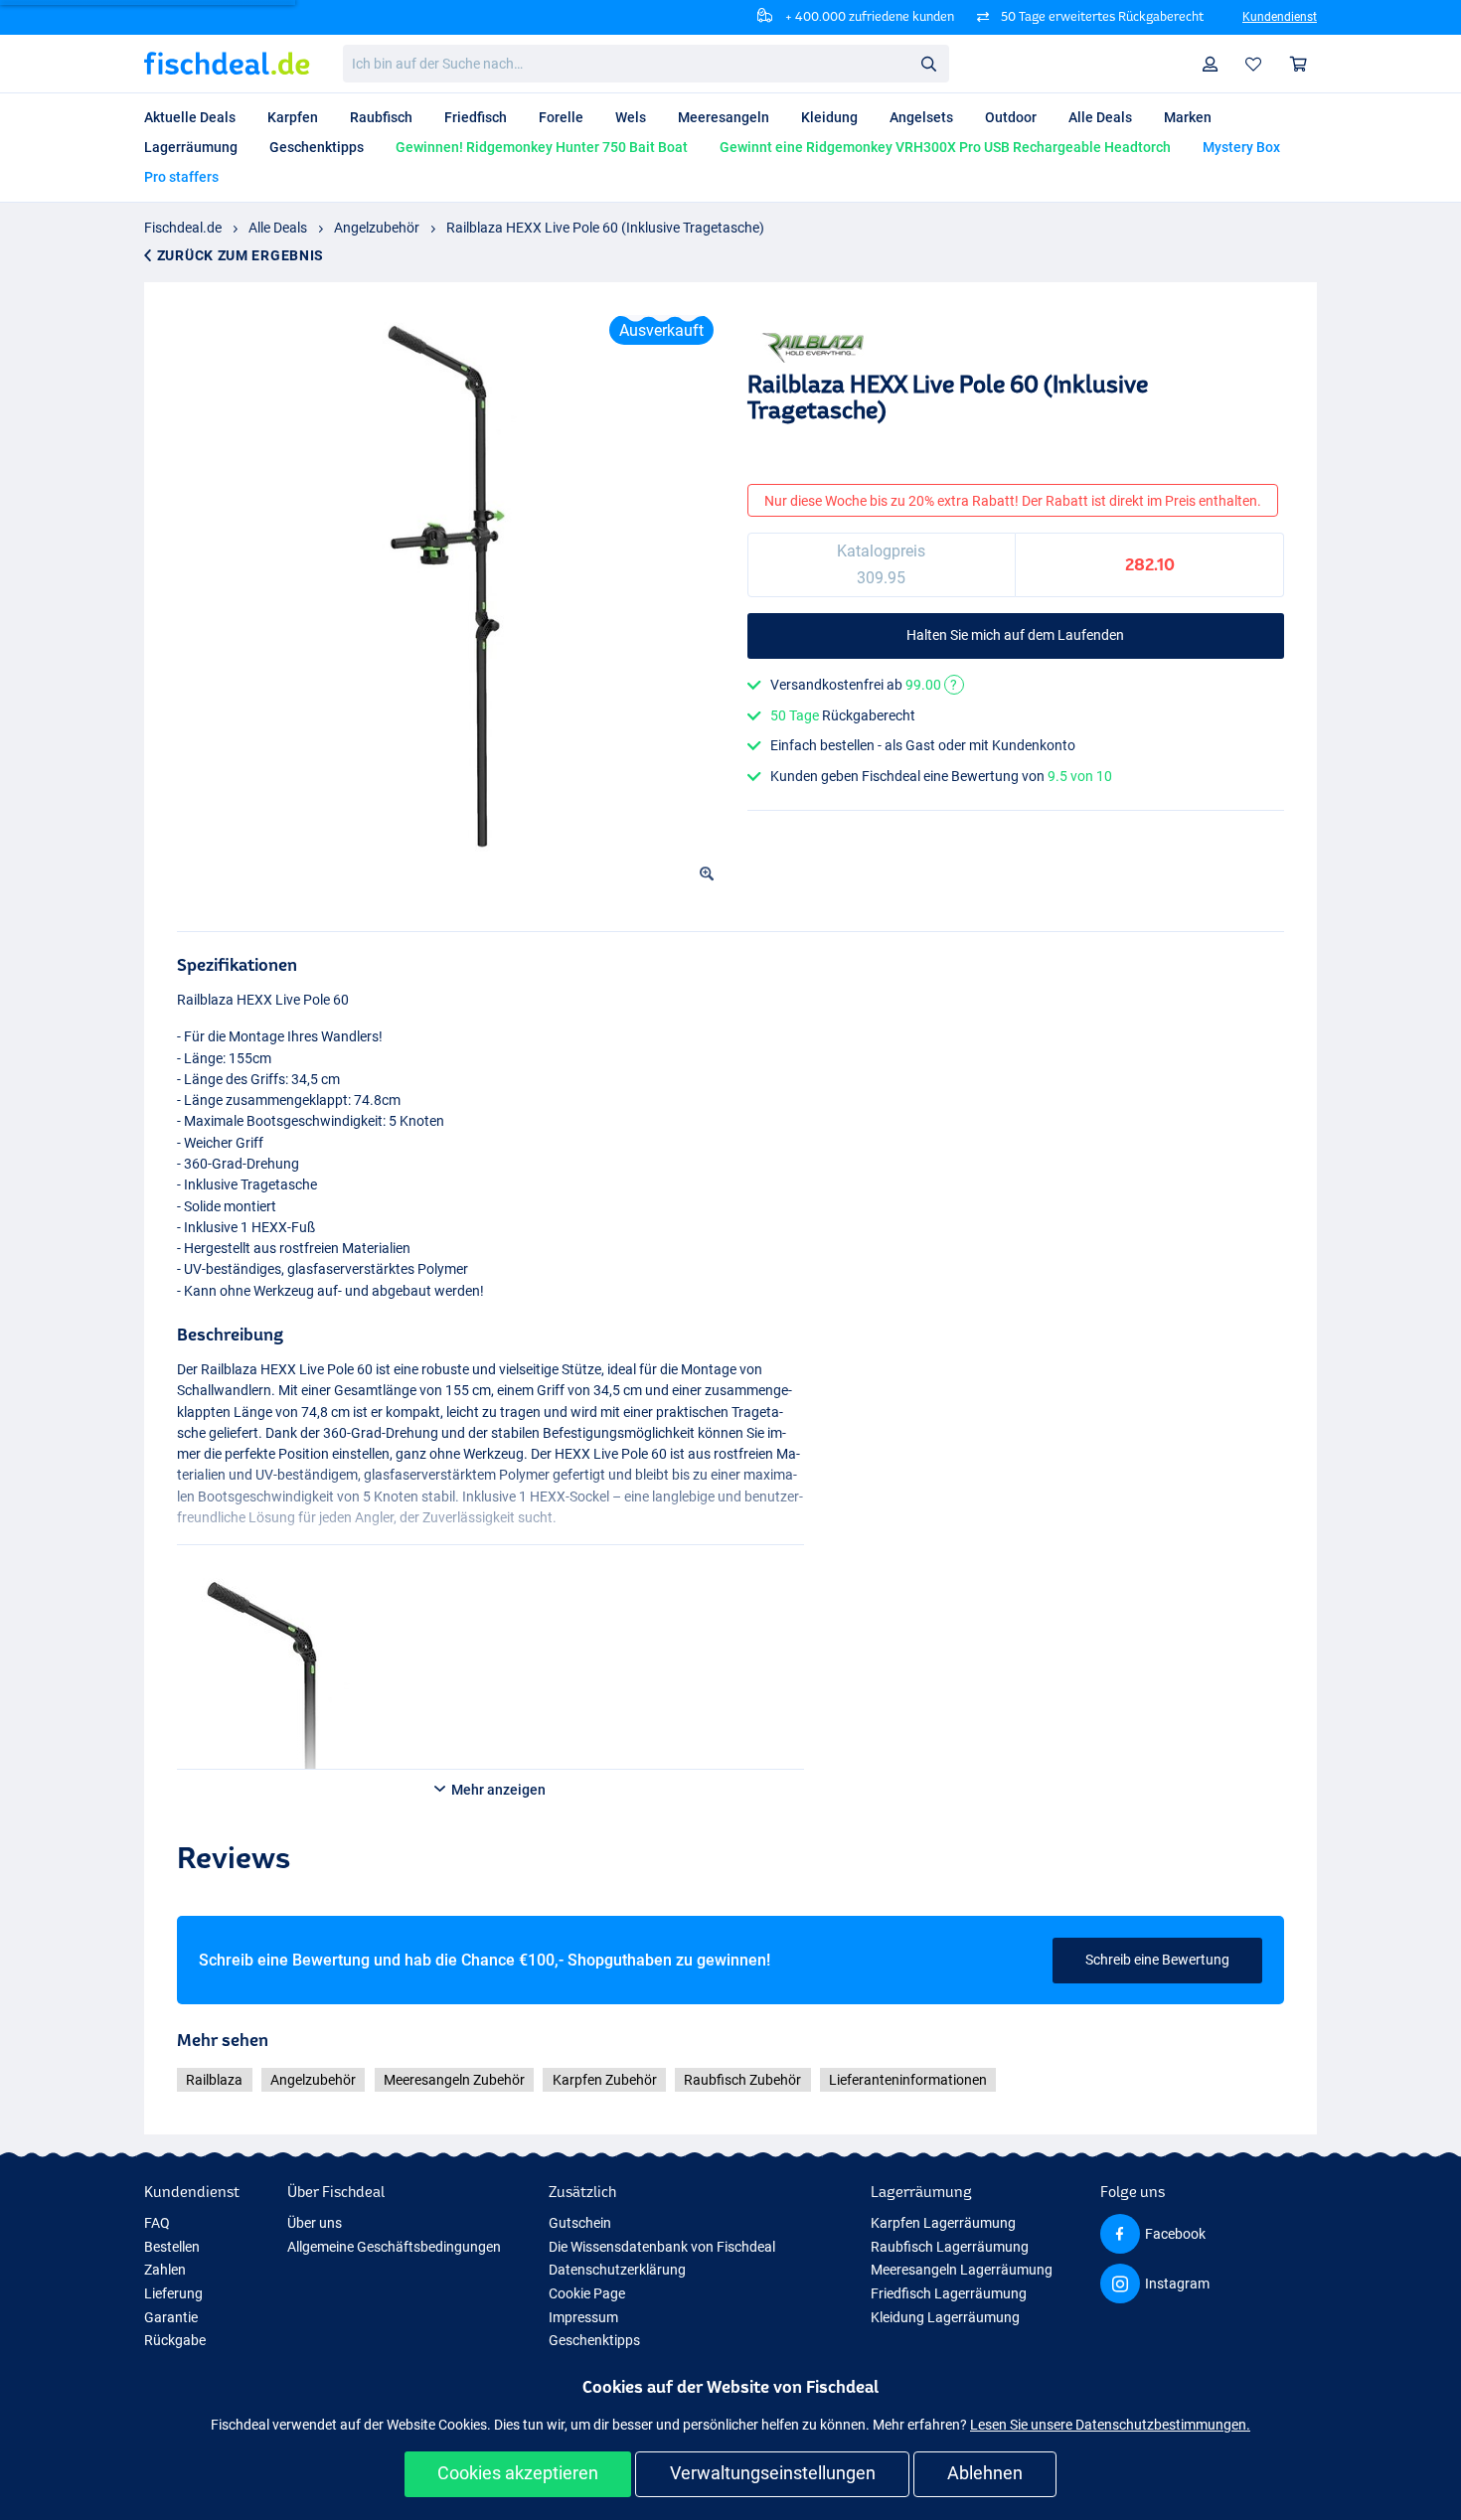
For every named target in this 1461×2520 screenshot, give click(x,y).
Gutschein (580, 2223)
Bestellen (172, 2247)
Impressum (583, 2317)
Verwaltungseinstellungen (773, 2473)
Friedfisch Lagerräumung (949, 2293)
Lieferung (173, 2293)
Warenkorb (1299, 64)
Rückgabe (175, 2340)
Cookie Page (587, 2293)
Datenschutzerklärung (617, 2270)
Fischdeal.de (183, 228)
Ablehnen (985, 2473)
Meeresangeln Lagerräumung (962, 2270)
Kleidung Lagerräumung (945, 2317)
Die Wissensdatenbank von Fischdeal (662, 2247)
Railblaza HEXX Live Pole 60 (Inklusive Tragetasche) (605, 228)
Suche (928, 63)
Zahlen (165, 2270)
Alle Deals (278, 228)
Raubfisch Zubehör (742, 2080)
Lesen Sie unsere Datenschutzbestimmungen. (1110, 2425)
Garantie (171, 2317)
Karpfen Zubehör (605, 2080)
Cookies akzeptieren (518, 2473)
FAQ (157, 2223)
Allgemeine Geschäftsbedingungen (394, 2247)
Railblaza (214, 2080)
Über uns (315, 2223)
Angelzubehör (377, 228)
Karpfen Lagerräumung (943, 2223)
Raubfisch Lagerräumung (950, 2247)
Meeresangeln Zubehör (454, 2080)
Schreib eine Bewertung (1157, 1960)
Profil (1211, 64)
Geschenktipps (594, 2340)
